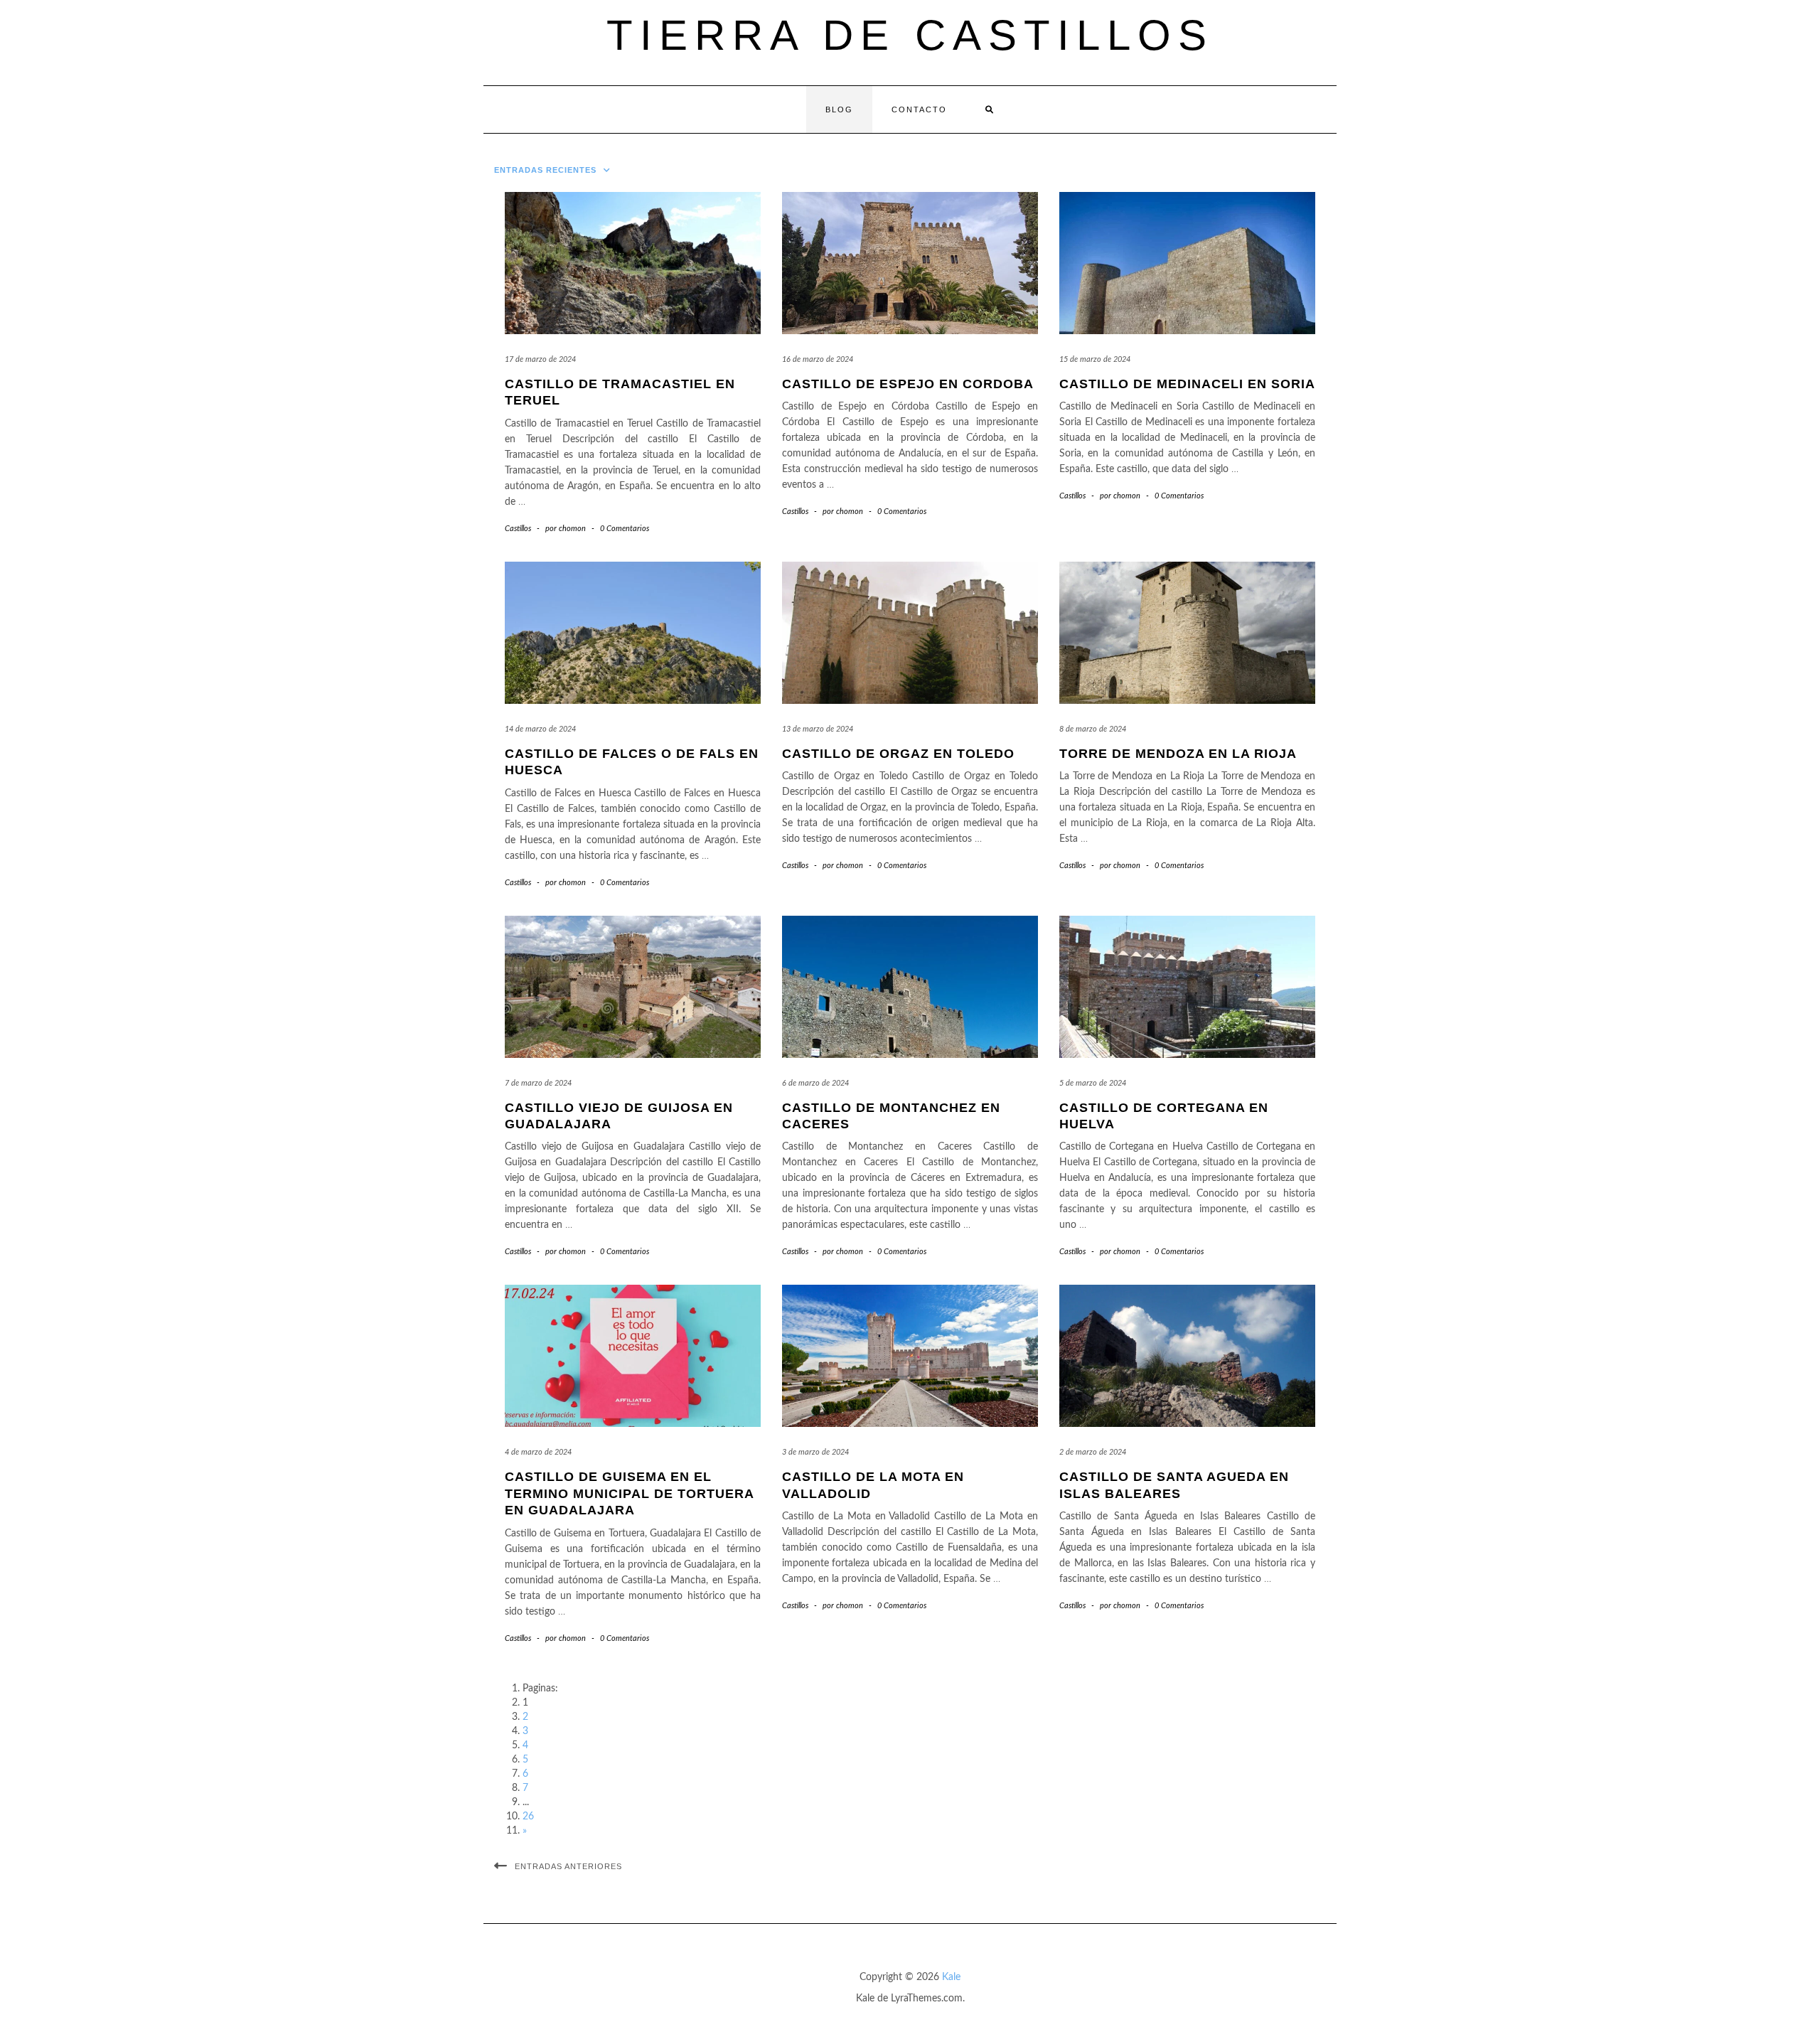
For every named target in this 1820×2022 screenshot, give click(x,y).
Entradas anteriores (568, 1866)
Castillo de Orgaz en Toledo (898, 754)
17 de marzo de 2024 (540, 359)
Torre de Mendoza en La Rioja (1178, 754)
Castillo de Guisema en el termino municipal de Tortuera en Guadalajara (629, 1493)
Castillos (518, 529)
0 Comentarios (625, 529)
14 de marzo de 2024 (540, 729)
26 (528, 1817)
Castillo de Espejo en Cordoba (908, 384)
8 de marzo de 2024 (1093, 729)
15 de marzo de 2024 (1095, 359)
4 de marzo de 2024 (538, 1452)
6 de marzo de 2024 (815, 1083)
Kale (951, 1977)
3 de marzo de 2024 (815, 1452)
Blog (839, 109)
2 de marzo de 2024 (1093, 1452)
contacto (919, 109)
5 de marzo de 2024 (1093, 1083)
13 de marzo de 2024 (818, 729)
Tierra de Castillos (910, 35)
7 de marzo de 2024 (538, 1083)
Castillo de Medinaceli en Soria (1187, 384)
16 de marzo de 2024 (818, 359)
